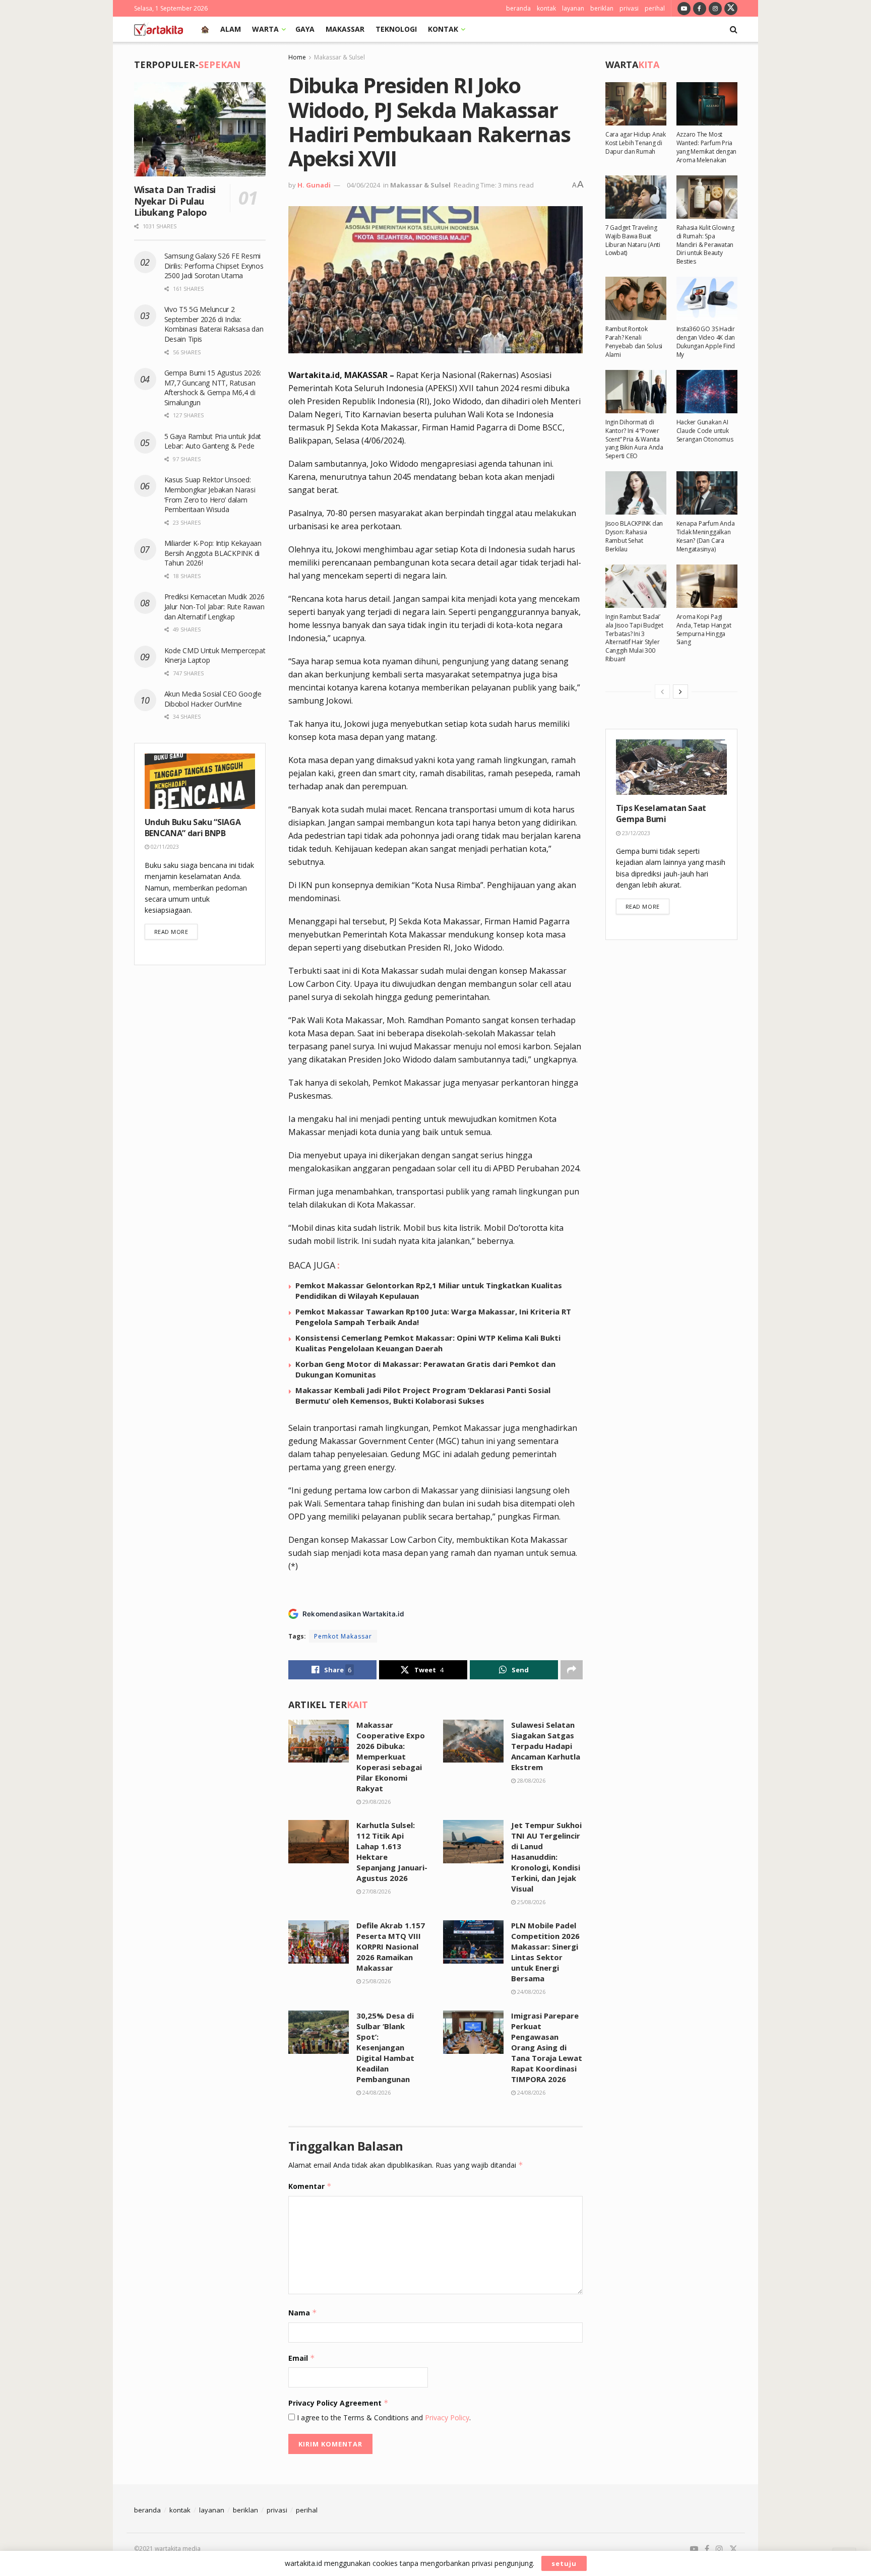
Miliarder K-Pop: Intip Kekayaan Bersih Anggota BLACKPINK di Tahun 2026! (213, 553)
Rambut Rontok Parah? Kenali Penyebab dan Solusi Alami (634, 341)
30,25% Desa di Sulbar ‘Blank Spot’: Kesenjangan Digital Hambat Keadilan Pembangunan (385, 2047)
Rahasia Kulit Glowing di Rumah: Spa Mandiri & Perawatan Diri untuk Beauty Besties (705, 244)
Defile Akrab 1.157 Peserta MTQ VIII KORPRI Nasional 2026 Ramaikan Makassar (391, 1946)
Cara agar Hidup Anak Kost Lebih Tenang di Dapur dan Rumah (636, 143)
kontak (546, 8)
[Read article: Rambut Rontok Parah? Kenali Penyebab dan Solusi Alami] (636, 298)
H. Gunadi (314, 185)
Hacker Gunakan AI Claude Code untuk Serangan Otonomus (705, 431)
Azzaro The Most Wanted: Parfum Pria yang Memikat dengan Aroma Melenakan (706, 147)
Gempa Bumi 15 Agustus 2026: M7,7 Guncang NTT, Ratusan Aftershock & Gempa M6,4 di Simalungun (213, 388)
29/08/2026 (376, 1802)
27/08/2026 (376, 1891)
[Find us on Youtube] (684, 8)
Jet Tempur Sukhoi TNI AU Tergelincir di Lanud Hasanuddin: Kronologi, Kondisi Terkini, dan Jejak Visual (546, 1857)
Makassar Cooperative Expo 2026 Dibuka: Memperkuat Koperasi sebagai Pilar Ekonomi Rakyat (391, 1756)
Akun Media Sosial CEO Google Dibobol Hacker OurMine (213, 699)
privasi (629, 8)
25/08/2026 (531, 1902)
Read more (176, 931)
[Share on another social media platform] (572, 1670)
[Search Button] (734, 29)
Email (302, 2358)
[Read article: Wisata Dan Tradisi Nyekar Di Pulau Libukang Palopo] (200, 129)
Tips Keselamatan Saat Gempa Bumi (661, 813)
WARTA (265, 29)
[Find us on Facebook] (700, 8)
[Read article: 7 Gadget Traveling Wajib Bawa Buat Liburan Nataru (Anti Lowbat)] (636, 197)
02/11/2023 (164, 846)
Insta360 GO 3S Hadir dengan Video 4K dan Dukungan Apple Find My (706, 341)
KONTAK (443, 29)
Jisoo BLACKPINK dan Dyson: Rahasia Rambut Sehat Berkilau (634, 536)
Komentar (310, 2186)
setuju (564, 2563)
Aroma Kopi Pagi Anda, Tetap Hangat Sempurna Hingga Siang (704, 629)
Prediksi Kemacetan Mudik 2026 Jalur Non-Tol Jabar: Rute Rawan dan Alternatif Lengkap (214, 606)
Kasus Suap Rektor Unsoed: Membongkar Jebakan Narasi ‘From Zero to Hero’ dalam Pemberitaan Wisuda (210, 494)
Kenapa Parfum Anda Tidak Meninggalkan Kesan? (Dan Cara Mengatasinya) (706, 536)
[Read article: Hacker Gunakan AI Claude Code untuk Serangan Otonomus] (707, 392)
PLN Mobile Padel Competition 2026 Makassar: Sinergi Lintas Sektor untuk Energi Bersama (545, 1952)
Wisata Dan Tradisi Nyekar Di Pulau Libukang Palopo (175, 201)
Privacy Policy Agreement (338, 2403)
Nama (303, 2313)
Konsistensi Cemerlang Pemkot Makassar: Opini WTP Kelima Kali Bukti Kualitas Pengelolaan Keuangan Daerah (428, 1343)
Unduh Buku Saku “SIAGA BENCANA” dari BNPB (193, 828)
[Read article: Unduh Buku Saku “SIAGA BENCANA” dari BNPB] (200, 781)
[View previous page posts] (662, 692)
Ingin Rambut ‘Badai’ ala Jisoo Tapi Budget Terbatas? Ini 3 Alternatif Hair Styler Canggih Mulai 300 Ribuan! (634, 638)
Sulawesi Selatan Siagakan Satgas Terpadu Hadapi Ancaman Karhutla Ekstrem (546, 1746)
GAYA (305, 29)
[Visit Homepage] (159, 29)
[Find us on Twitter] (731, 8)
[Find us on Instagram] (715, 8)
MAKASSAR (345, 29)
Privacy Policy (447, 2417)
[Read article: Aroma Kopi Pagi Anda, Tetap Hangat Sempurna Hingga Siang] (707, 586)
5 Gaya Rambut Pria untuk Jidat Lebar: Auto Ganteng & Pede (213, 441)
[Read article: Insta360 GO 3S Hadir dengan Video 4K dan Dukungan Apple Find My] (707, 298)
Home (297, 57)
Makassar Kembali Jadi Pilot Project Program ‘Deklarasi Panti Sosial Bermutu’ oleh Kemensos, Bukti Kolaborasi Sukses (423, 1395)
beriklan (602, 8)
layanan (573, 8)
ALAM (231, 29)
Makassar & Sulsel (339, 57)
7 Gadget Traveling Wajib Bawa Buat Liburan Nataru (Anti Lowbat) (633, 240)
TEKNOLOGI (396, 29)
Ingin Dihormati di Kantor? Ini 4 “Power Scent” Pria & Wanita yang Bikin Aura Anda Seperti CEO (634, 439)
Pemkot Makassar (343, 1636)
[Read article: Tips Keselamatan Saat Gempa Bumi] (671, 767)
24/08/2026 (531, 1992)
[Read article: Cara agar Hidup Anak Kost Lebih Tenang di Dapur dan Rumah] (636, 104)
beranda (518, 8)
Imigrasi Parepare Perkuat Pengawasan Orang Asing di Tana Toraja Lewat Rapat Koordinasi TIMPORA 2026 (547, 2047)
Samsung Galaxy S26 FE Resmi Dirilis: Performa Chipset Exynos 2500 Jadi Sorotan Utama (214, 266)
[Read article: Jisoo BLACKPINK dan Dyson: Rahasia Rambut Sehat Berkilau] (636, 493)
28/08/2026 (531, 1780)
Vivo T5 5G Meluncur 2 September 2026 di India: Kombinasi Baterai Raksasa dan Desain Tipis (214, 324)
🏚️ (205, 29)
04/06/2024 (363, 185)
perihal (655, 8)
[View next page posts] (680, 692)
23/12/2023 (635, 833)
